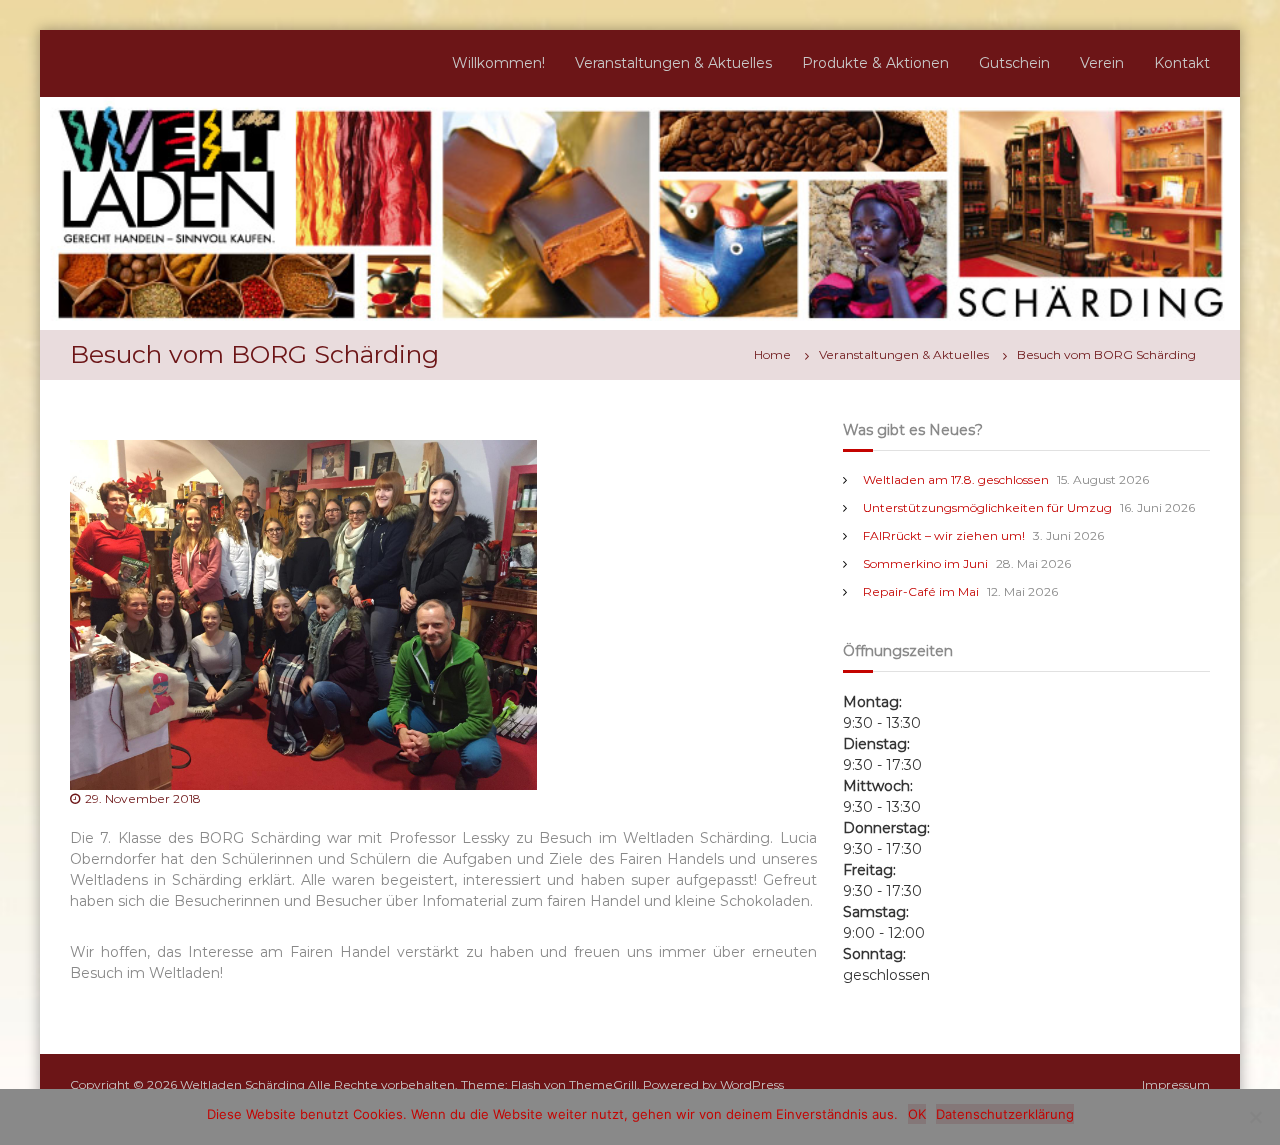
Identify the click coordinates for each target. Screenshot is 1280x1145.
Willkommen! (498, 63)
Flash (526, 1084)
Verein (1102, 63)
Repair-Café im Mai (921, 591)
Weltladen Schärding (242, 1084)
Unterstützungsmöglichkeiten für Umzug (987, 507)
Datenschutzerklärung (1005, 1114)
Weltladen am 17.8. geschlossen (956, 479)
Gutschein (1014, 63)
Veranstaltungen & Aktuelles (673, 63)
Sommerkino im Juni (925, 563)
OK (917, 1114)
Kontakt (1182, 63)
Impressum (1176, 1084)
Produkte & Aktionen (875, 63)
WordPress (752, 1084)
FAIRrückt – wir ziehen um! (944, 535)
